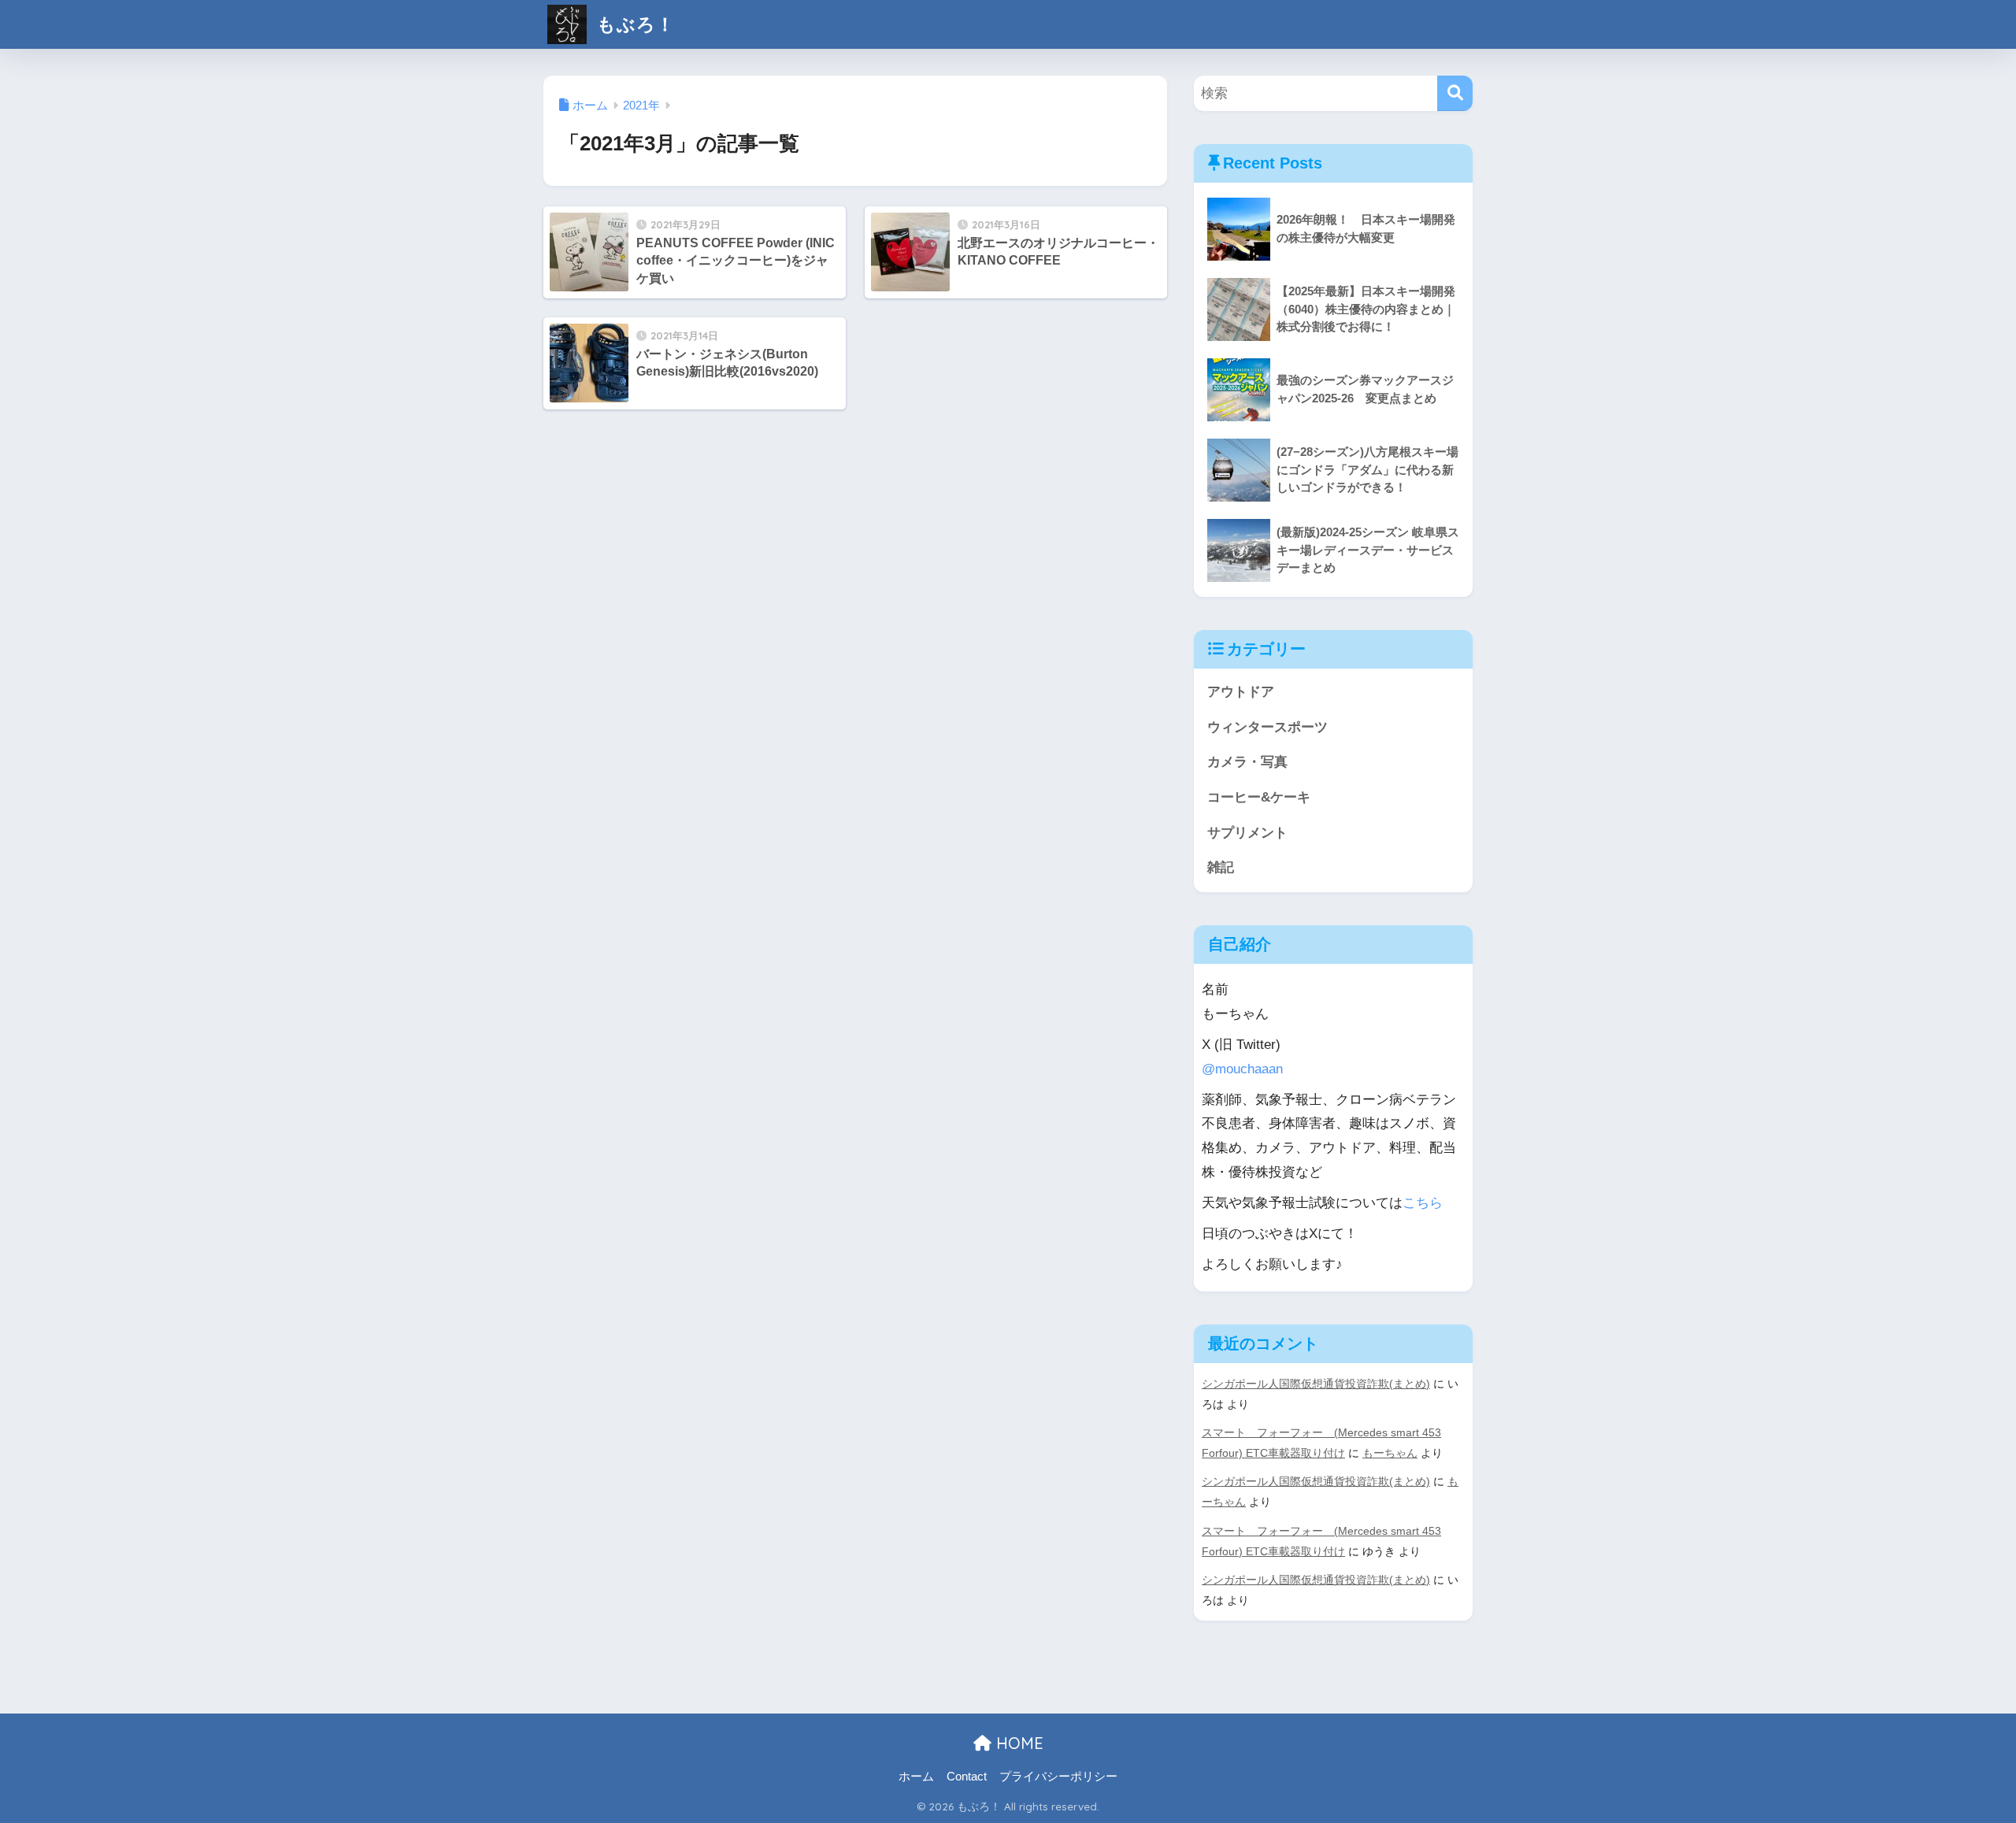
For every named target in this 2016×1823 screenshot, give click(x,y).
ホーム (916, 1777)
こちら (1423, 1203)
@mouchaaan (1242, 1069)
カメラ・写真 (1247, 762)
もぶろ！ (633, 24)
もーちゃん (1390, 1453)
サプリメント (1247, 833)
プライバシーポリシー (1058, 1777)
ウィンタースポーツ (1267, 727)
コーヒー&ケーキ (1259, 797)
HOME (1017, 1743)
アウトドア (1241, 692)
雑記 (1221, 867)
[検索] (1455, 93)
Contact (967, 1777)
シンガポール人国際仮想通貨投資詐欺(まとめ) (1316, 1384)
